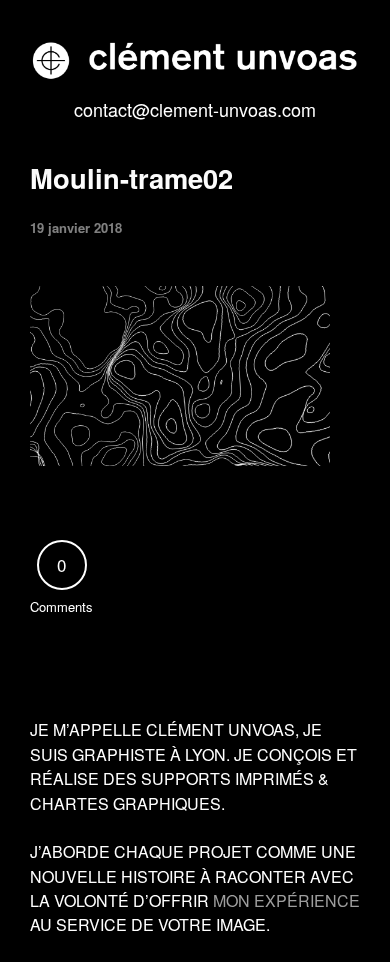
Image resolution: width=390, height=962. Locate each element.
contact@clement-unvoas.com (195, 109)
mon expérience (286, 900)
